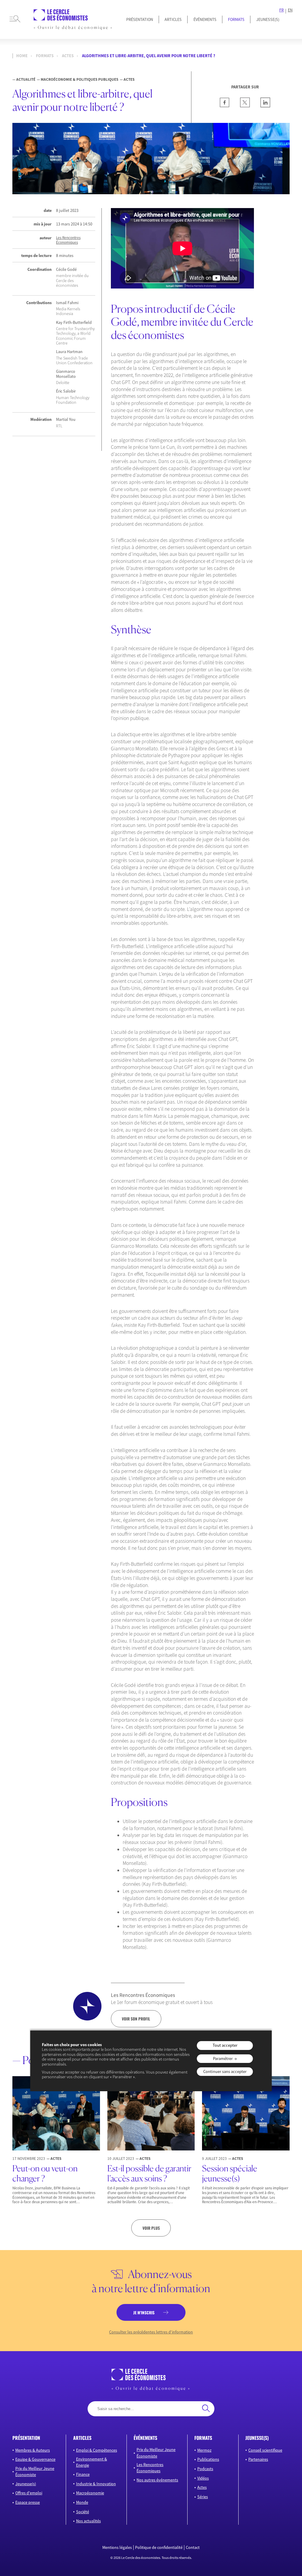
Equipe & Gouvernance (35, 2459)
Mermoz (204, 2450)
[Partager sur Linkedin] (265, 106)
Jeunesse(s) (26, 2483)
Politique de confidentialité (159, 2547)
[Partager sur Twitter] (245, 106)
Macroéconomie (90, 2493)
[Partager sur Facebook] (225, 106)
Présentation (140, 19)
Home (22, 56)
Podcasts (205, 2469)
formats (203, 2438)
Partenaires (258, 2459)
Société (83, 2512)
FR (282, 10)
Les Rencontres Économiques (68, 240)
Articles (173, 19)
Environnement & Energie (92, 2462)
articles (82, 2438)
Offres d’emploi (29, 2493)
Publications (208, 2459)
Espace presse (28, 2502)
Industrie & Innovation (96, 2483)
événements (145, 2438)
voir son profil (136, 2019)
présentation (26, 2438)
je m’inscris (144, 2313)
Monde (82, 2502)
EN (290, 10)
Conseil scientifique (265, 2450)
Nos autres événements (157, 2480)
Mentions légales (117, 2547)
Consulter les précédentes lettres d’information (151, 2332)
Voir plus (151, 2228)
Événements (205, 19)
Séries (203, 2497)
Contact (193, 2547)
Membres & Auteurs (33, 2450)
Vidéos (203, 2478)
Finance (83, 2474)
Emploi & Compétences (97, 2450)
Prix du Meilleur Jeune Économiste (35, 2472)
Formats (236, 19)
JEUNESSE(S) (268, 19)
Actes (68, 56)
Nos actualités (88, 2521)
